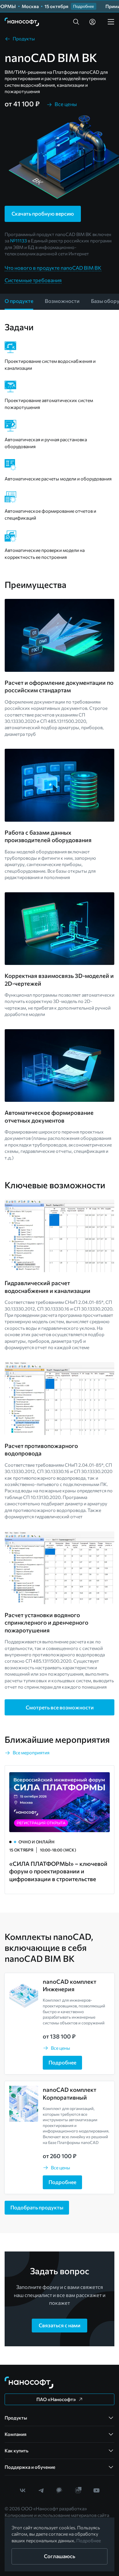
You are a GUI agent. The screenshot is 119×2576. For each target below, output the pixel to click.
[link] (22, 22)
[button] (76, 22)
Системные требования (33, 280)
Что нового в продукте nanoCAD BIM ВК (53, 268)
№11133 (18, 241)
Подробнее (89, 2540)
